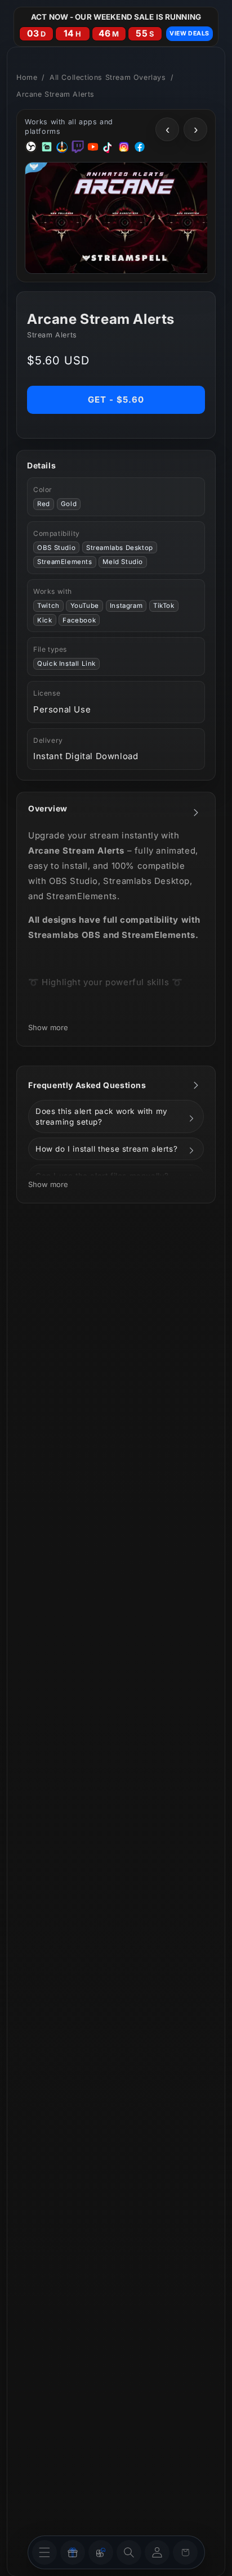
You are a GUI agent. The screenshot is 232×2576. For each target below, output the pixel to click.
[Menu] (44, 2552)
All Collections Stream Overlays (108, 77)
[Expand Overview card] (196, 813)
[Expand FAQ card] (196, 1085)
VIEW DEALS (189, 33)
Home (27, 77)
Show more (48, 1027)
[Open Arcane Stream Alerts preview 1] (124, 218)
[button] (129, 2552)
